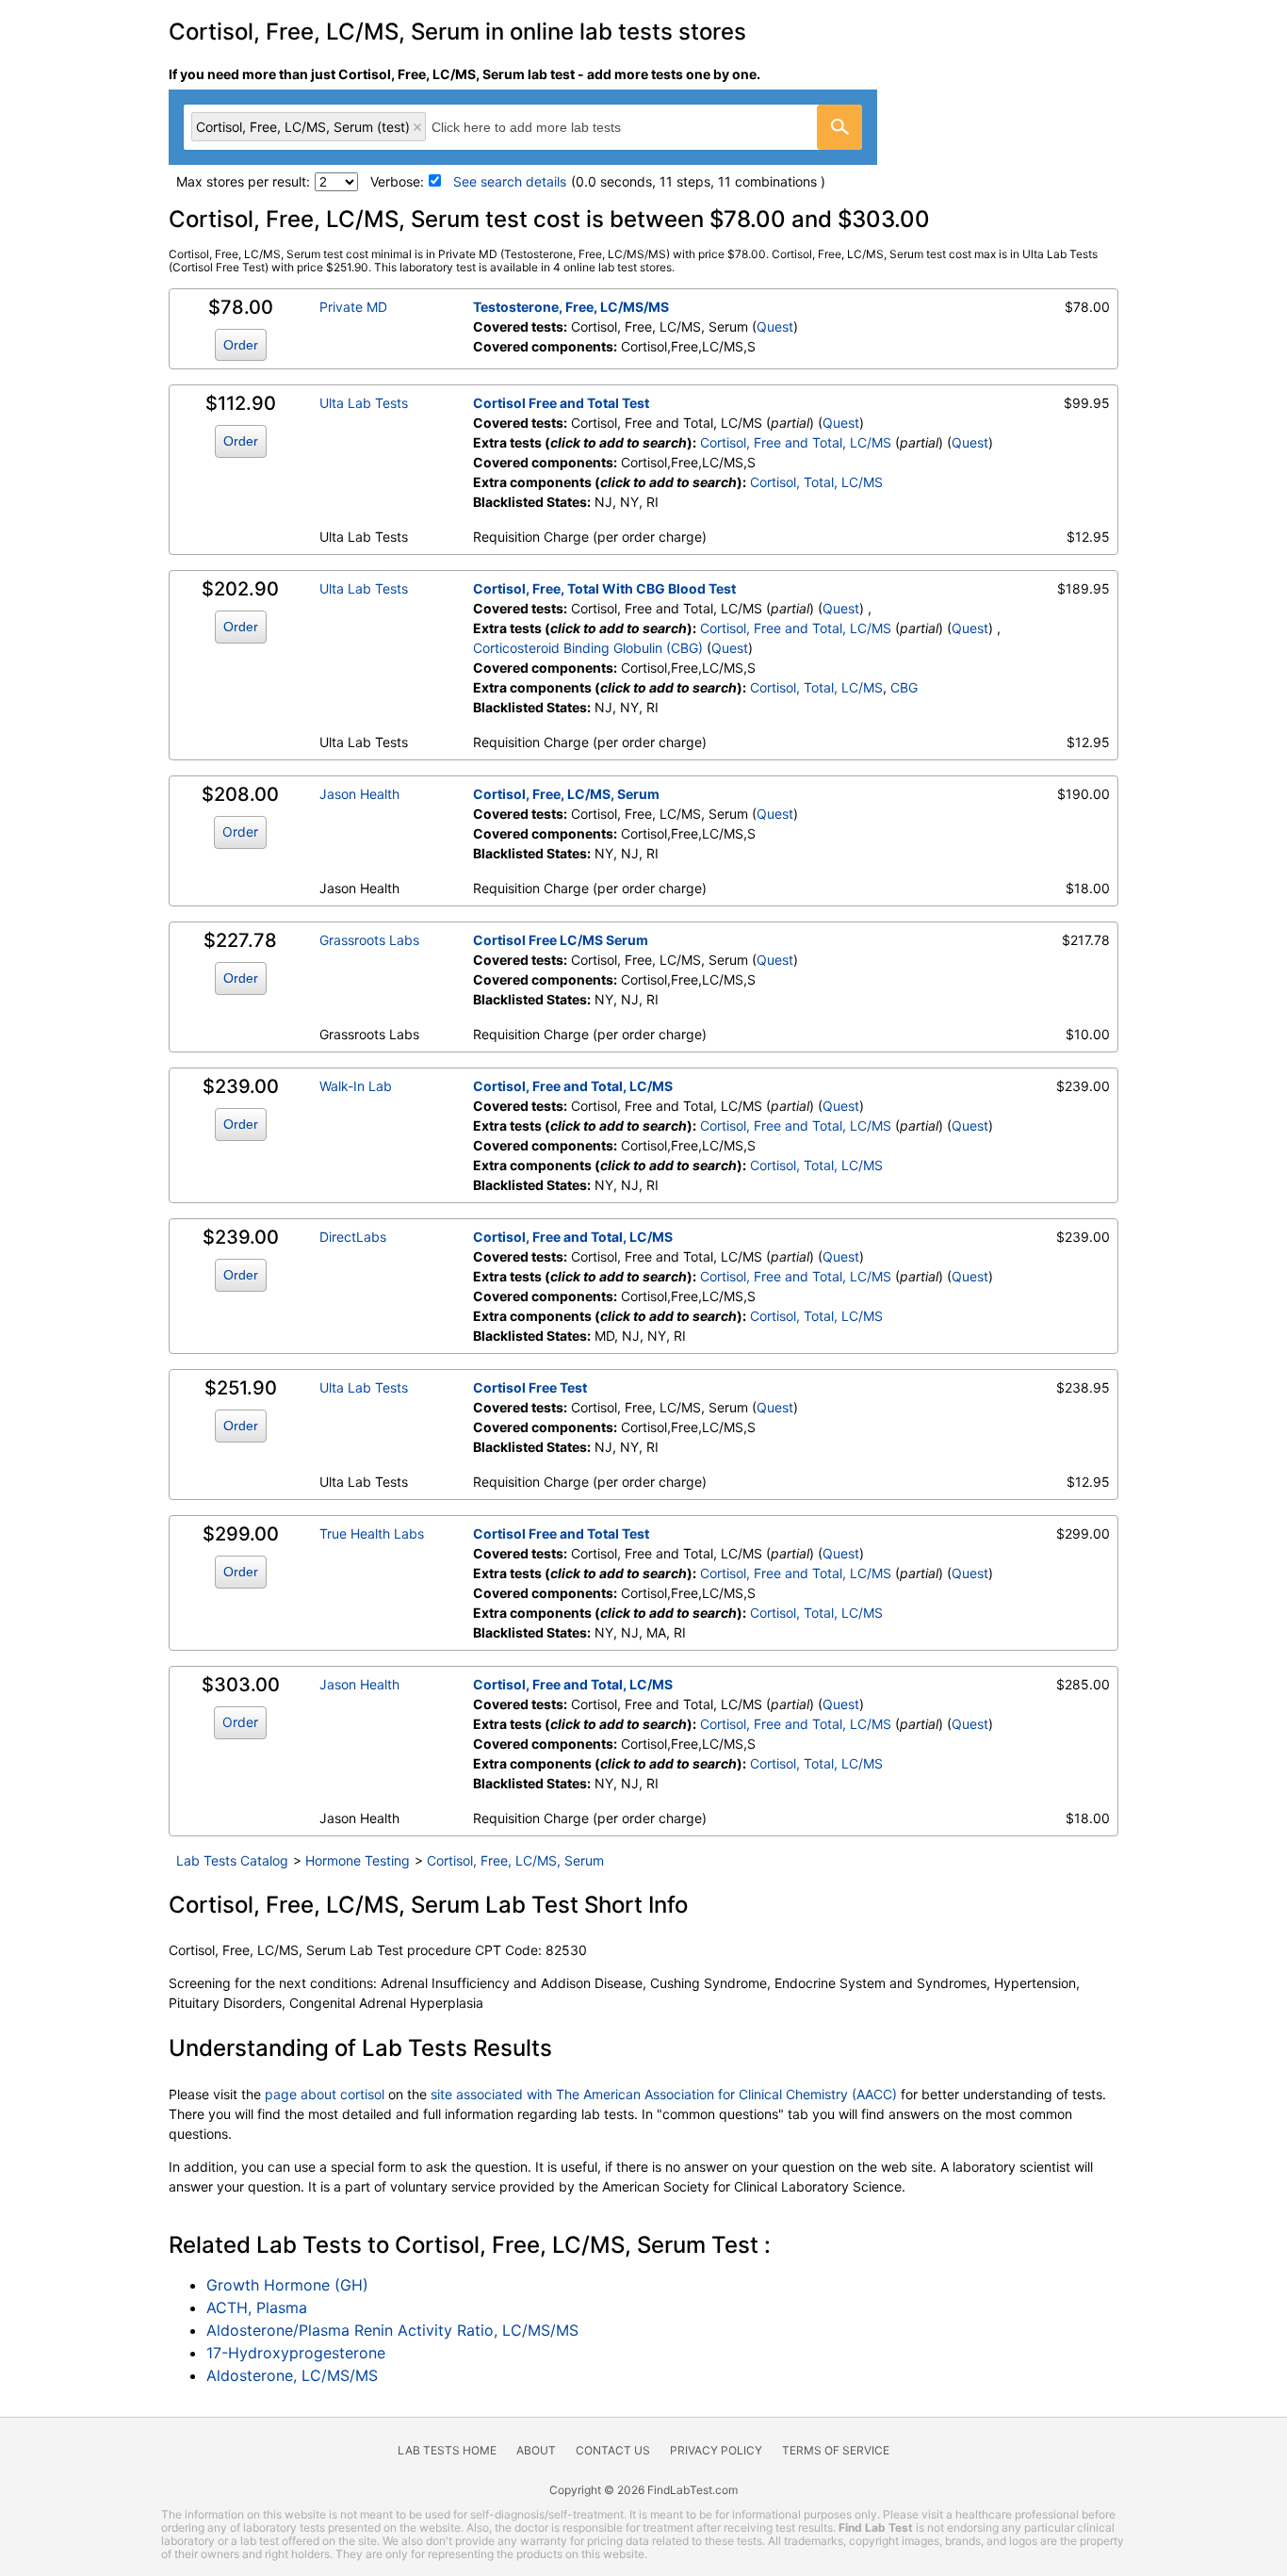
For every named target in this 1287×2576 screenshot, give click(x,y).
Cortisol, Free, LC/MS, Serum (566, 794)
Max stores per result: (243, 181)
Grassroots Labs (369, 940)
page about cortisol (325, 2094)
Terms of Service (836, 2450)
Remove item (417, 127)
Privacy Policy (716, 2450)
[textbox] (547, 127)
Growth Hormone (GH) (287, 2285)
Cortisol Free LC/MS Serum (561, 940)
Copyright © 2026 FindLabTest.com (643, 2490)
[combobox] (523, 127)
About (536, 2450)
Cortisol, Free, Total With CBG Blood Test (604, 588)
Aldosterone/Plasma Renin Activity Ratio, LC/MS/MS (392, 2330)
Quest (775, 326)
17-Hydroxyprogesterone (296, 2353)
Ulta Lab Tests (364, 403)
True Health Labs (372, 1533)
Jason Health (359, 794)
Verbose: (397, 181)
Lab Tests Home (447, 2450)
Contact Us (613, 2450)
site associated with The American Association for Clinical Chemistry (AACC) (664, 2094)
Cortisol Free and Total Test (561, 403)
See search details (510, 181)
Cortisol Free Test (530, 1387)
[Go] (839, 127)
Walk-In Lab (356, 1086)
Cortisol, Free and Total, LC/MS (796, 442)
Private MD (353, 307)
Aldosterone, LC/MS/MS (292, 2375)
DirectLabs (353, 1237)
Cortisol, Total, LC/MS (816, 482)
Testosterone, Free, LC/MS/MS (571, 307)
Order (241, 345)
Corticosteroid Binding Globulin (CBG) (588, 648)
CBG (904, 687)
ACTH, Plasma (257, 2307)
